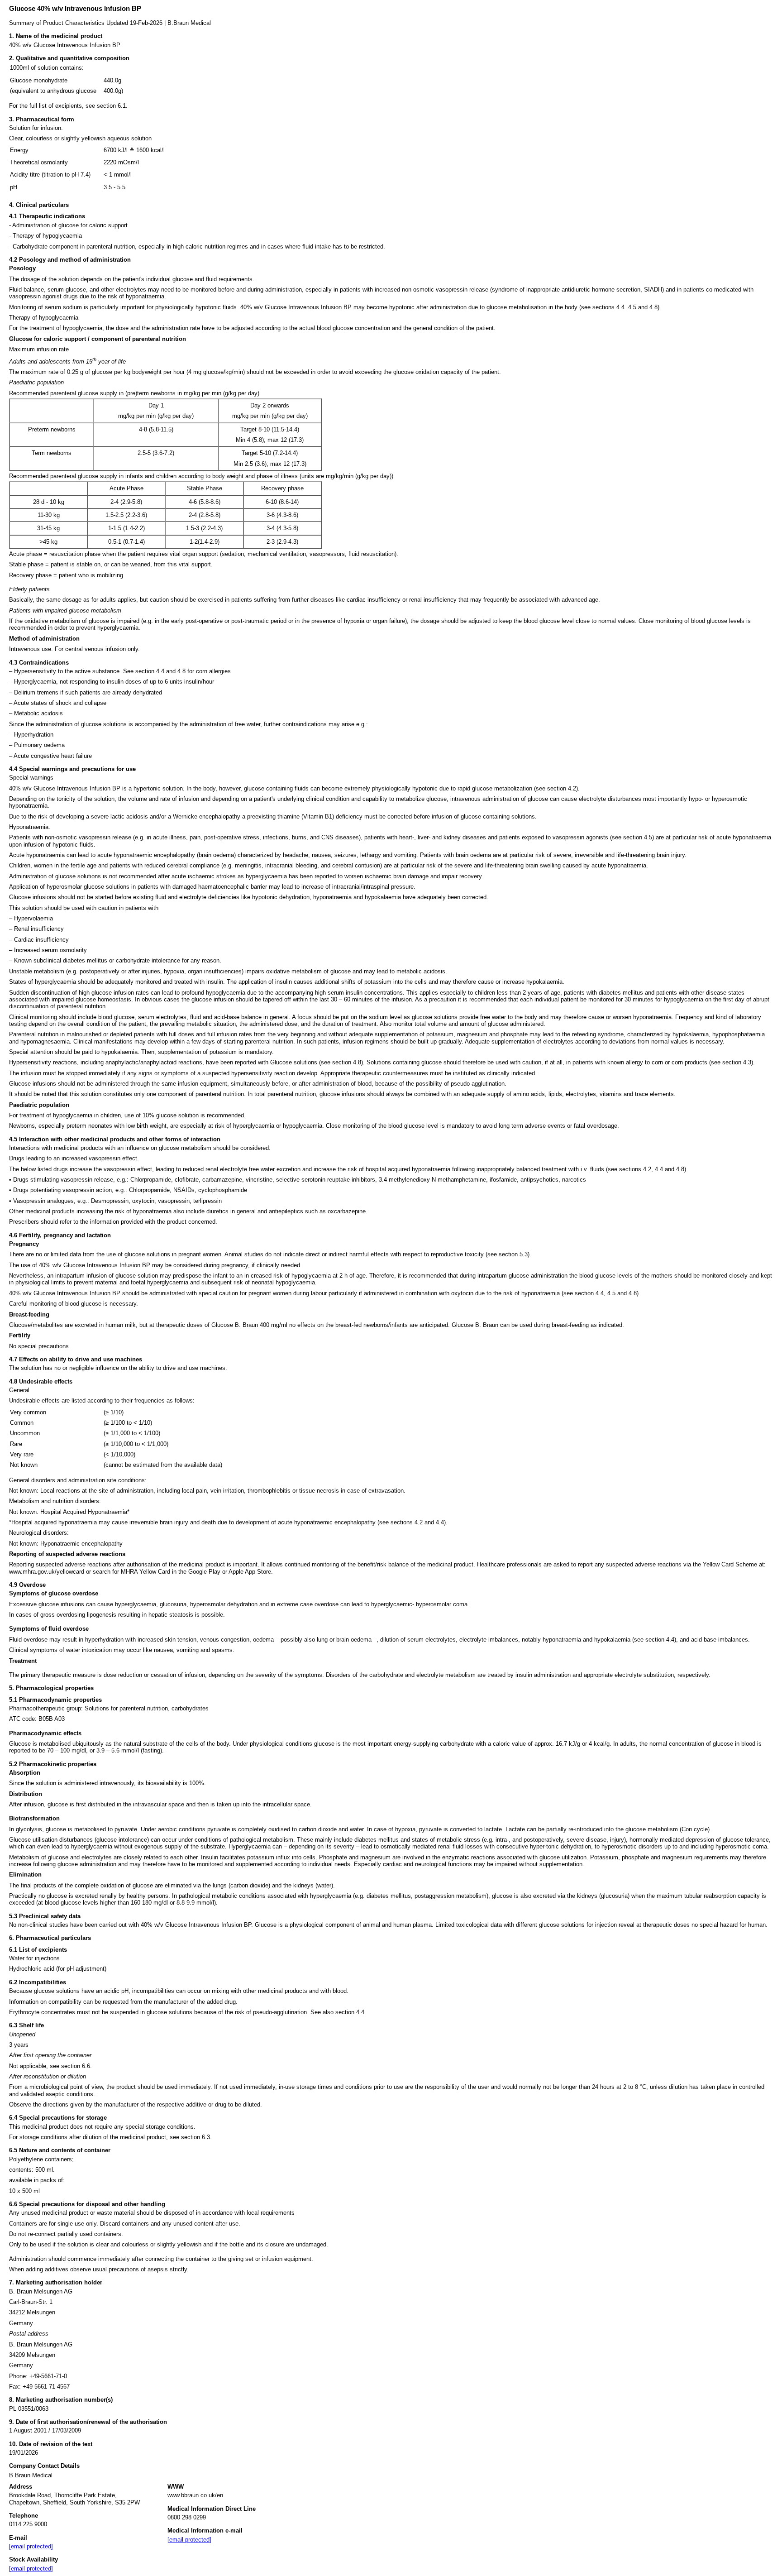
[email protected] (31, 2546)
